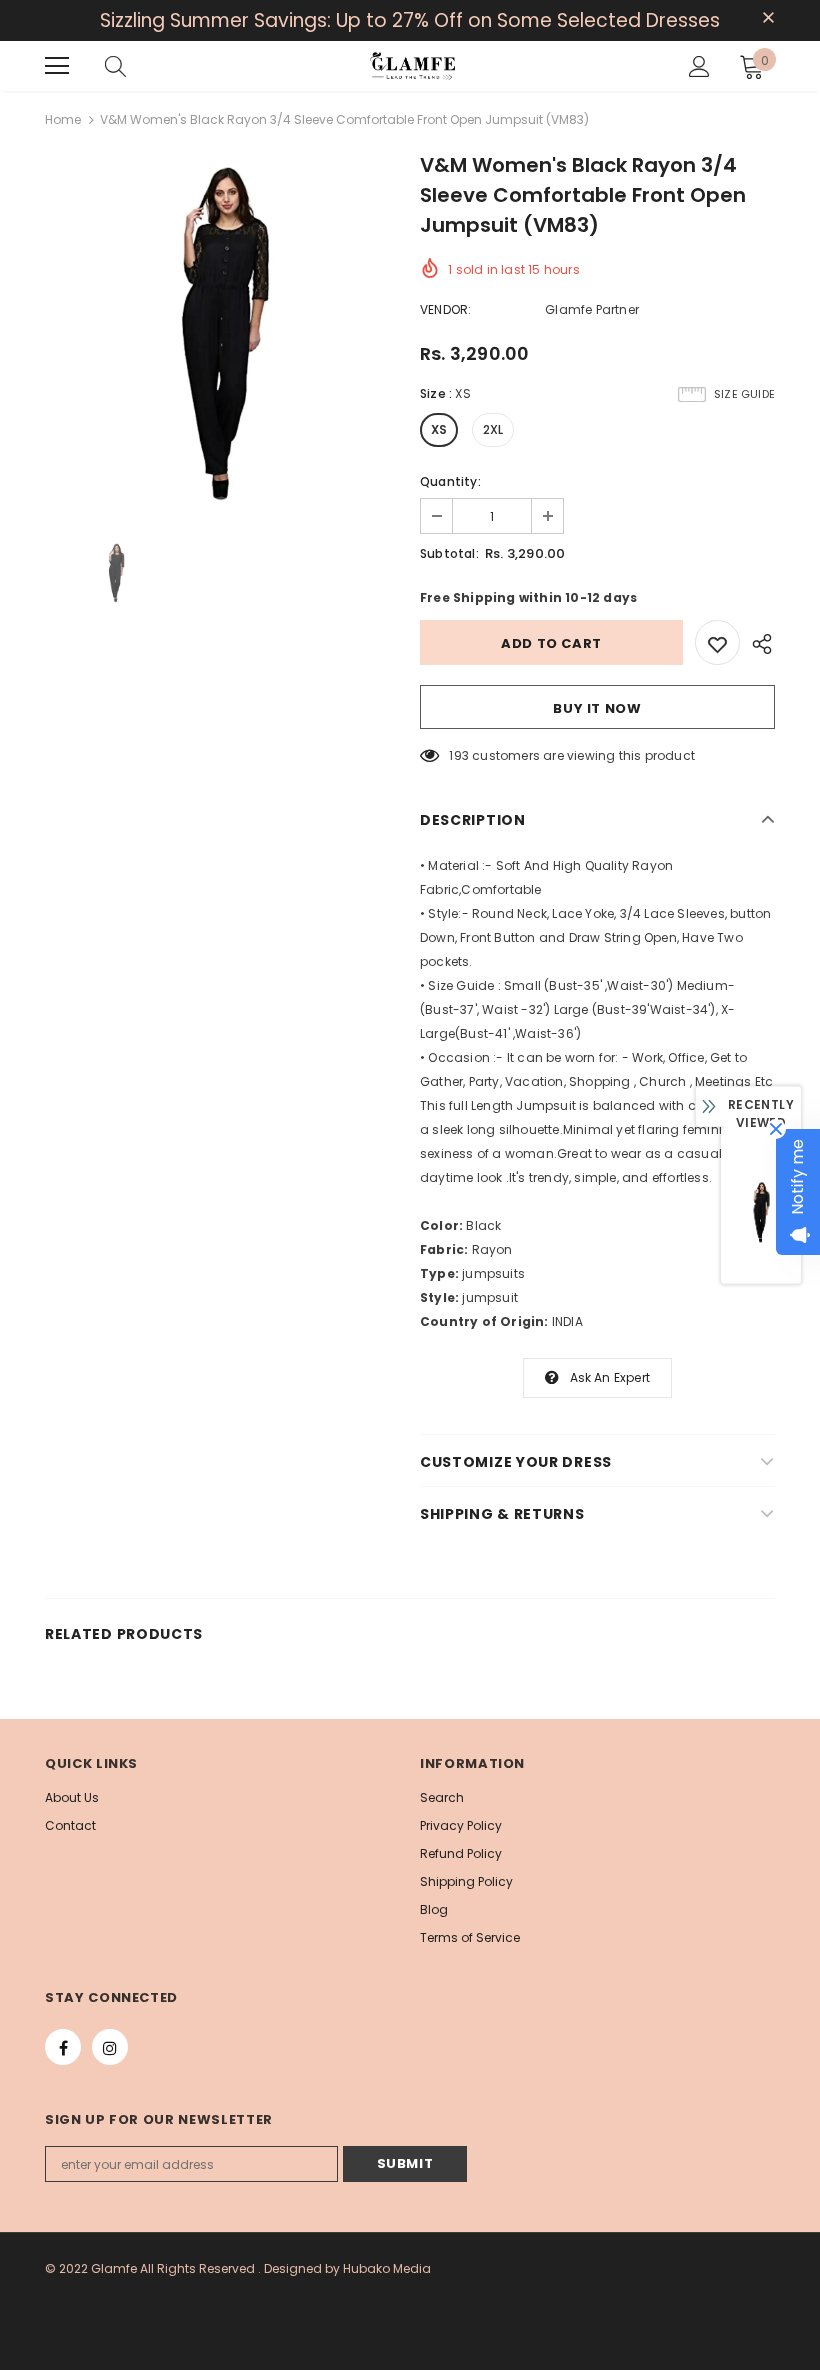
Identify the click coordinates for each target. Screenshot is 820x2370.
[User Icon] (699, 66)
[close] (768, 19)
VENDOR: (445, 309)
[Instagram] (110, 2047)
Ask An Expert (610, 1377)
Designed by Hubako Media (347, 2268)
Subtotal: (449, 553)
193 (459, 755)
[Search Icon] (115, 66)
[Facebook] (63, 2047)
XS (439, 429)
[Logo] (412, 66)
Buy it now (597, 708)
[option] (222, 334)
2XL (493, 429)
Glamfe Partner (592, 309)
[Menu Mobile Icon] (57, 66)
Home (63, 119)
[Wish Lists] (717, 642)
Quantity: (450, 481)
